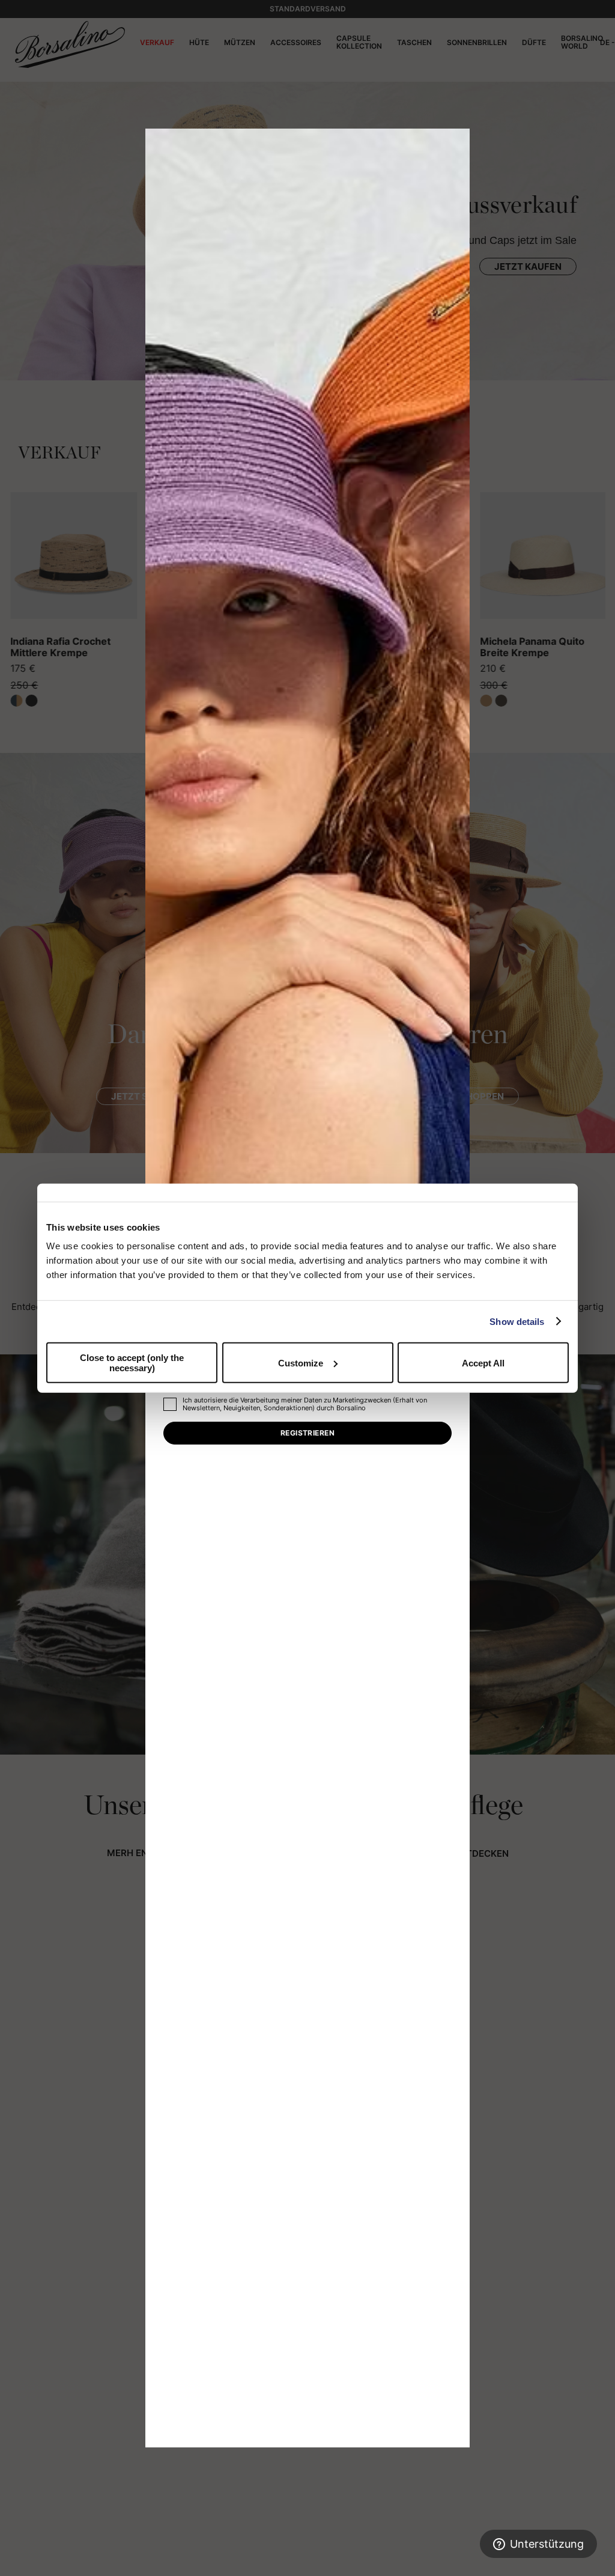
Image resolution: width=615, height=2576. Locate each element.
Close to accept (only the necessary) (132, 1363)
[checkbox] (170, 1404)
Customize (301, 1363)
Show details (517, 1321)
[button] (456, 142)
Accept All (483, 1363)
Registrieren (308, 1433)
